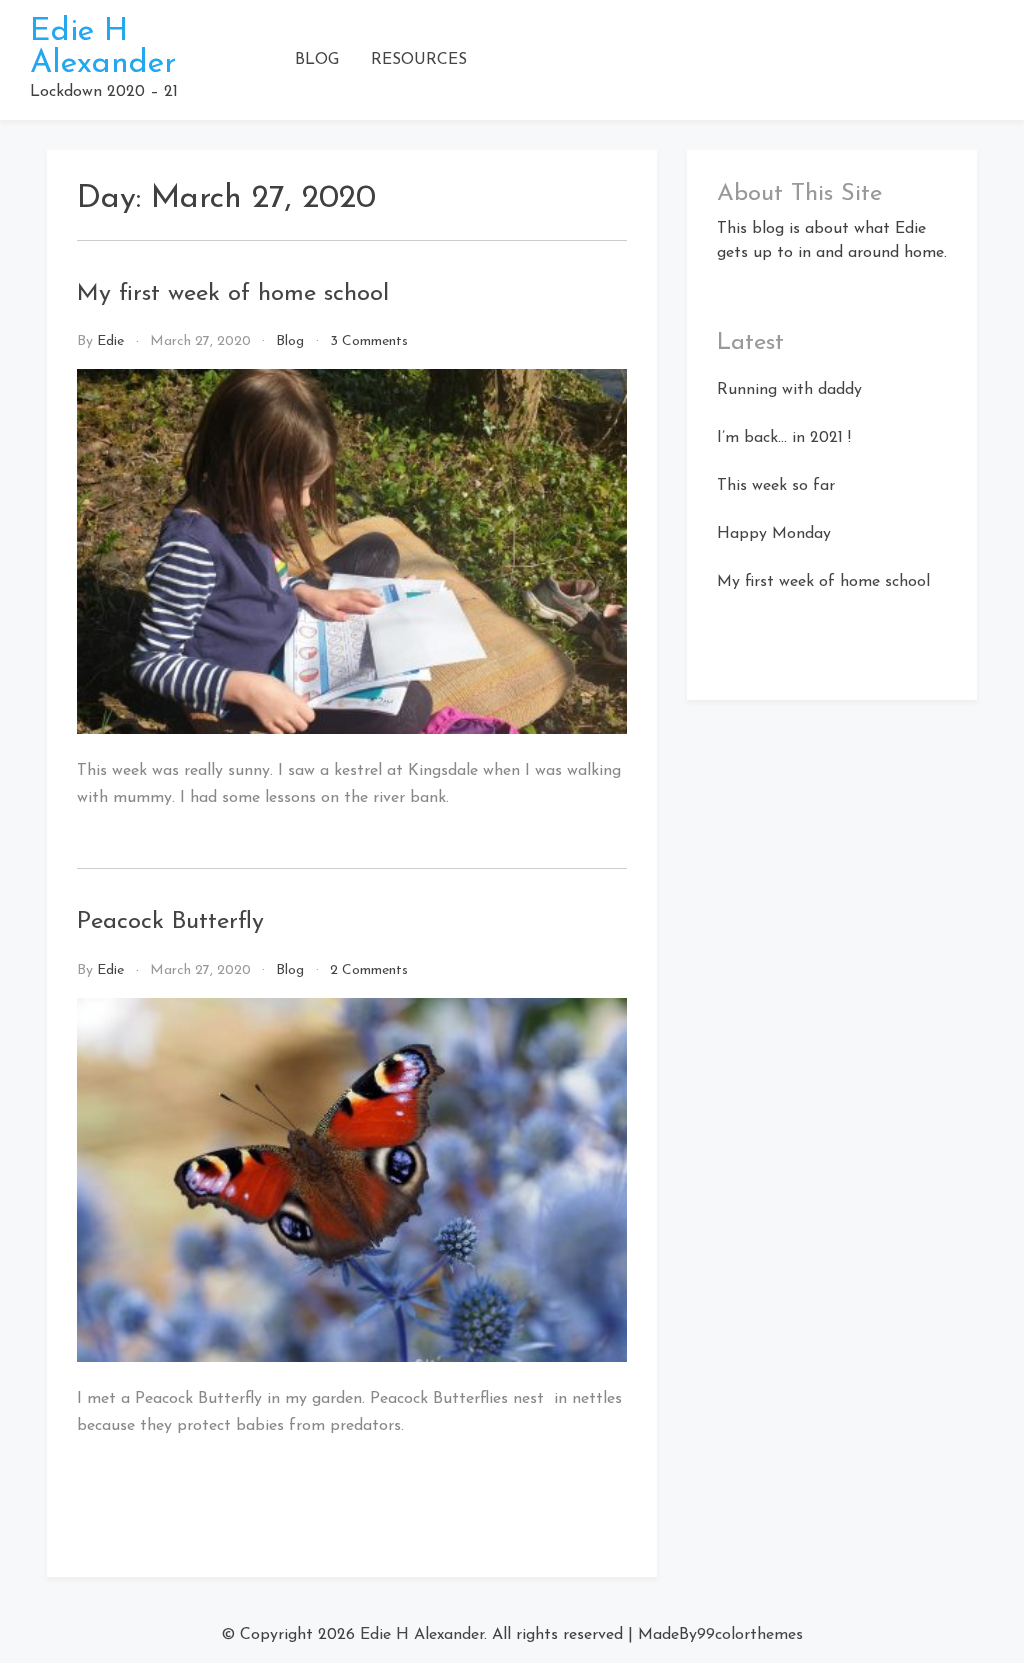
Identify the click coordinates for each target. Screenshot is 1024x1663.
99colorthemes (750, 1635)
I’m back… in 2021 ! (784, 438)
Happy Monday (774, 534)
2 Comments (369, 970)
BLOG (317, 60)
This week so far (776, 486)
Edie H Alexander (103, 48)
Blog (290, 341)
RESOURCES (419, 60)
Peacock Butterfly (170, 922)
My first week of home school (233, 294)
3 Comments (369, 341)
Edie (110, 341)
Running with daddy (789, 390)
